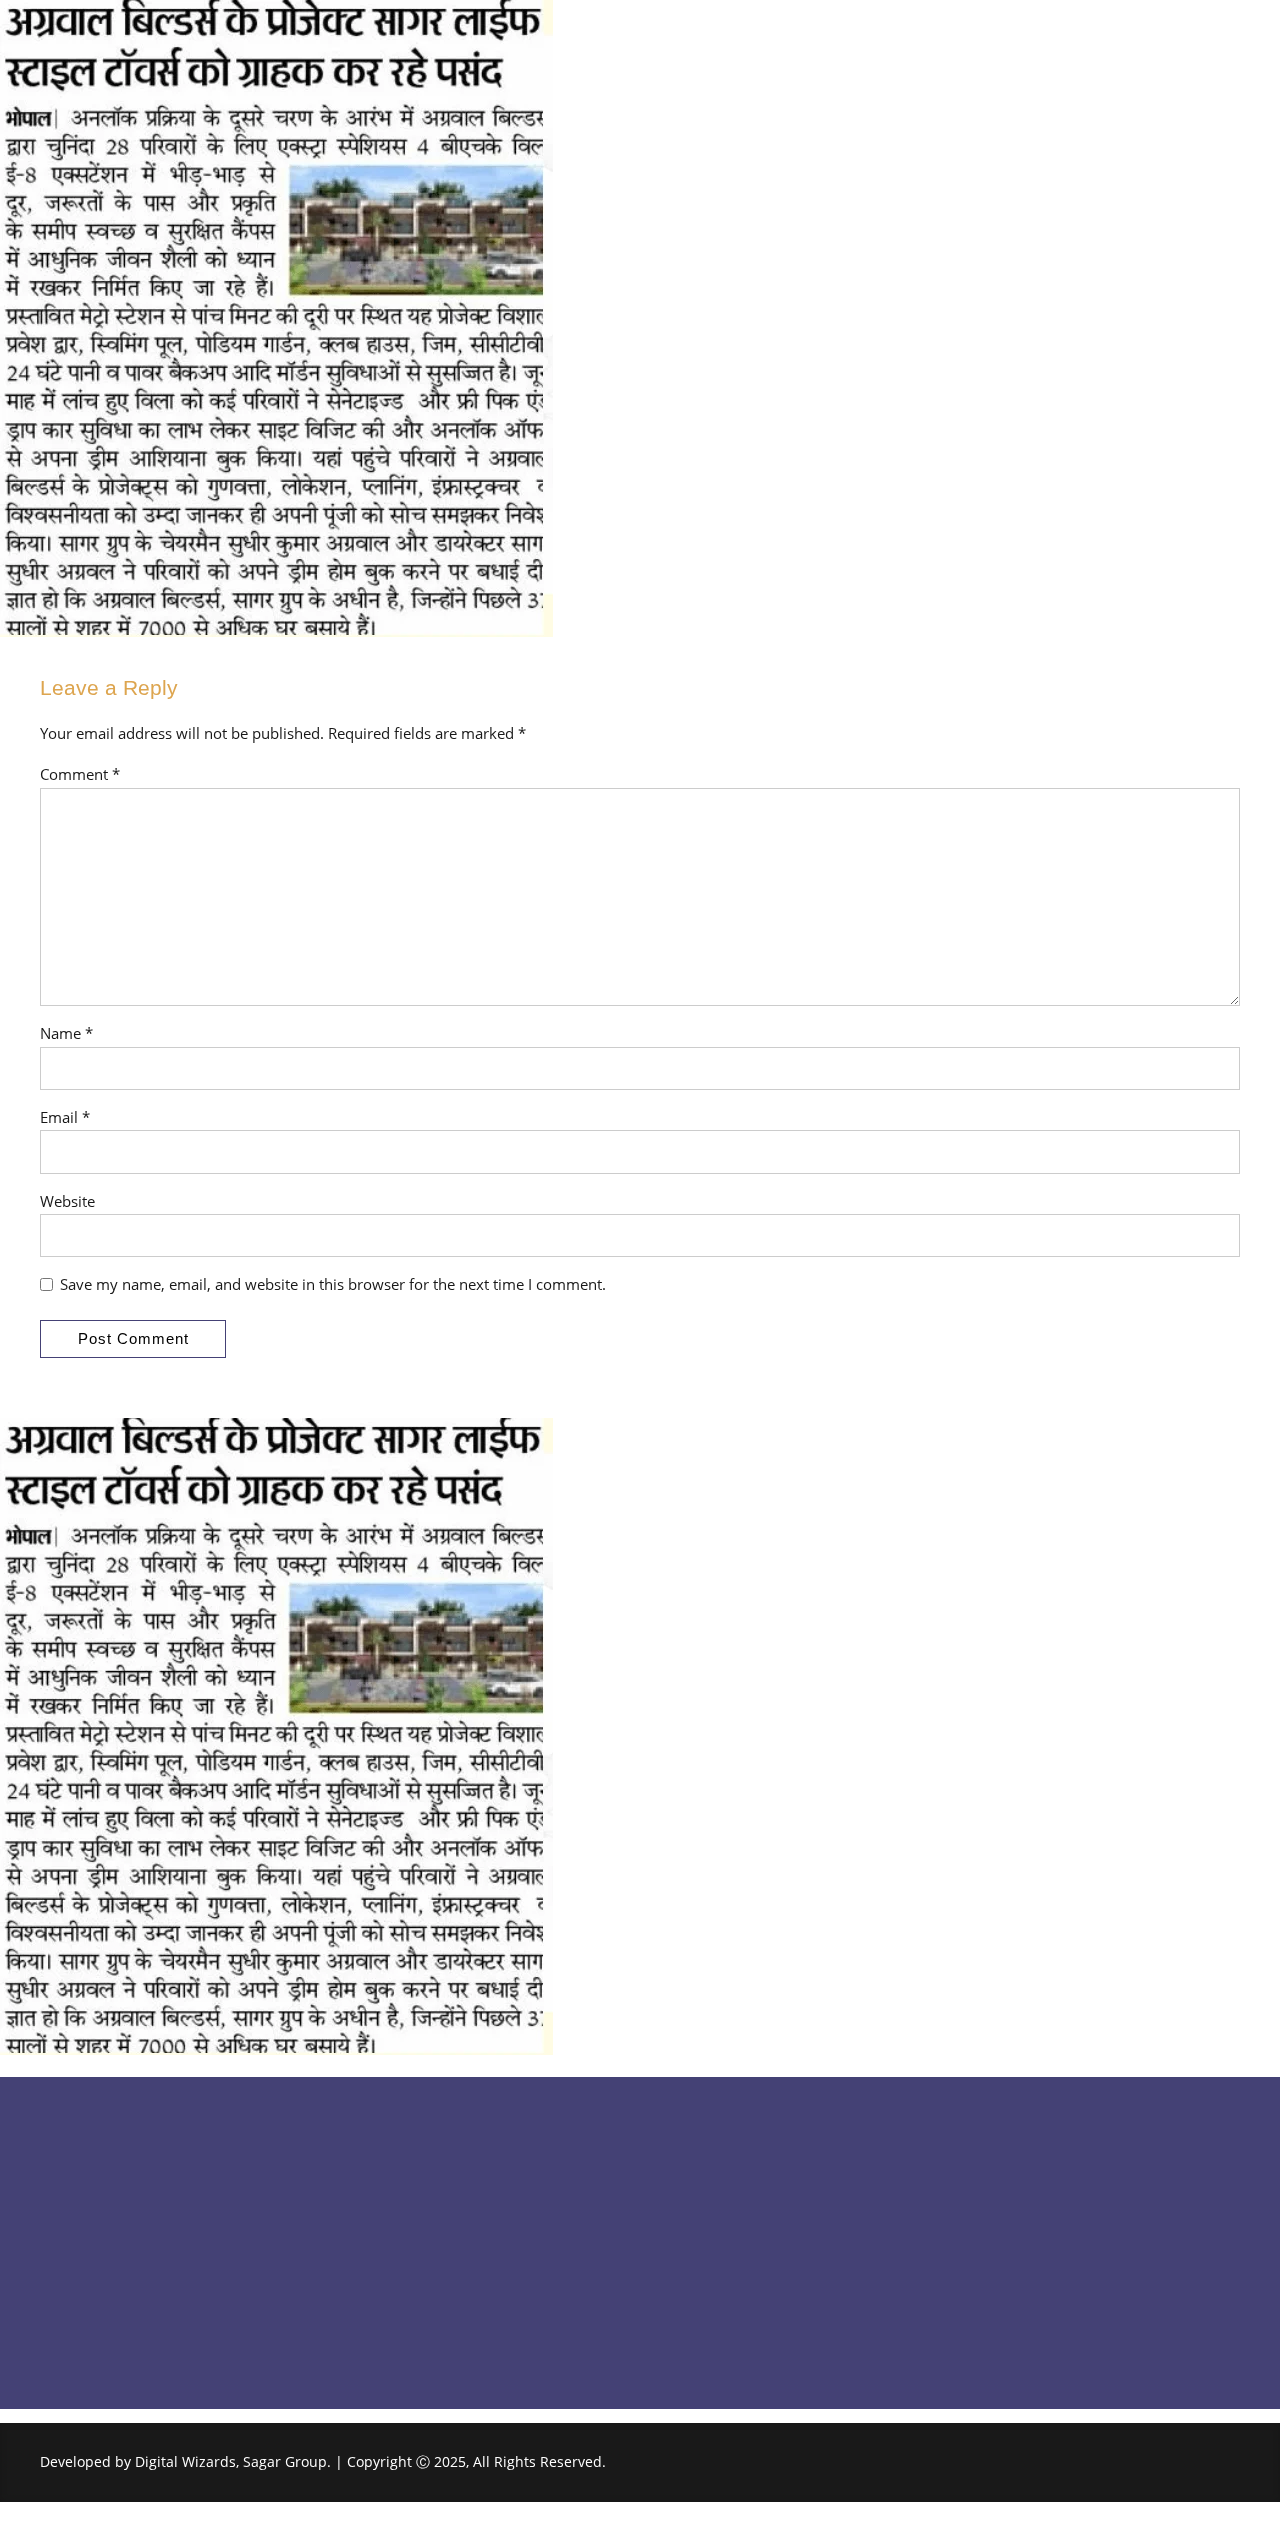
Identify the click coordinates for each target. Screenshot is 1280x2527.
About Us (380, 2200)
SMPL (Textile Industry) (735, 2237)
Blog (364, 2237)
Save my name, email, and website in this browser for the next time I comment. (333, 1284)
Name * (66, 1033)
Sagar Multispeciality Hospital (759, 2311)
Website (67, 1201)
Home (369, 2162)
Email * (65, 1117)
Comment (80, 774)
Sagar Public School (725, 2162)
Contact (375, 2274)
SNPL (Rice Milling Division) (750, 2274)
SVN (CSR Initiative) (723, 2349)
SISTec (681, 2200)
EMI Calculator (398, 2311)
